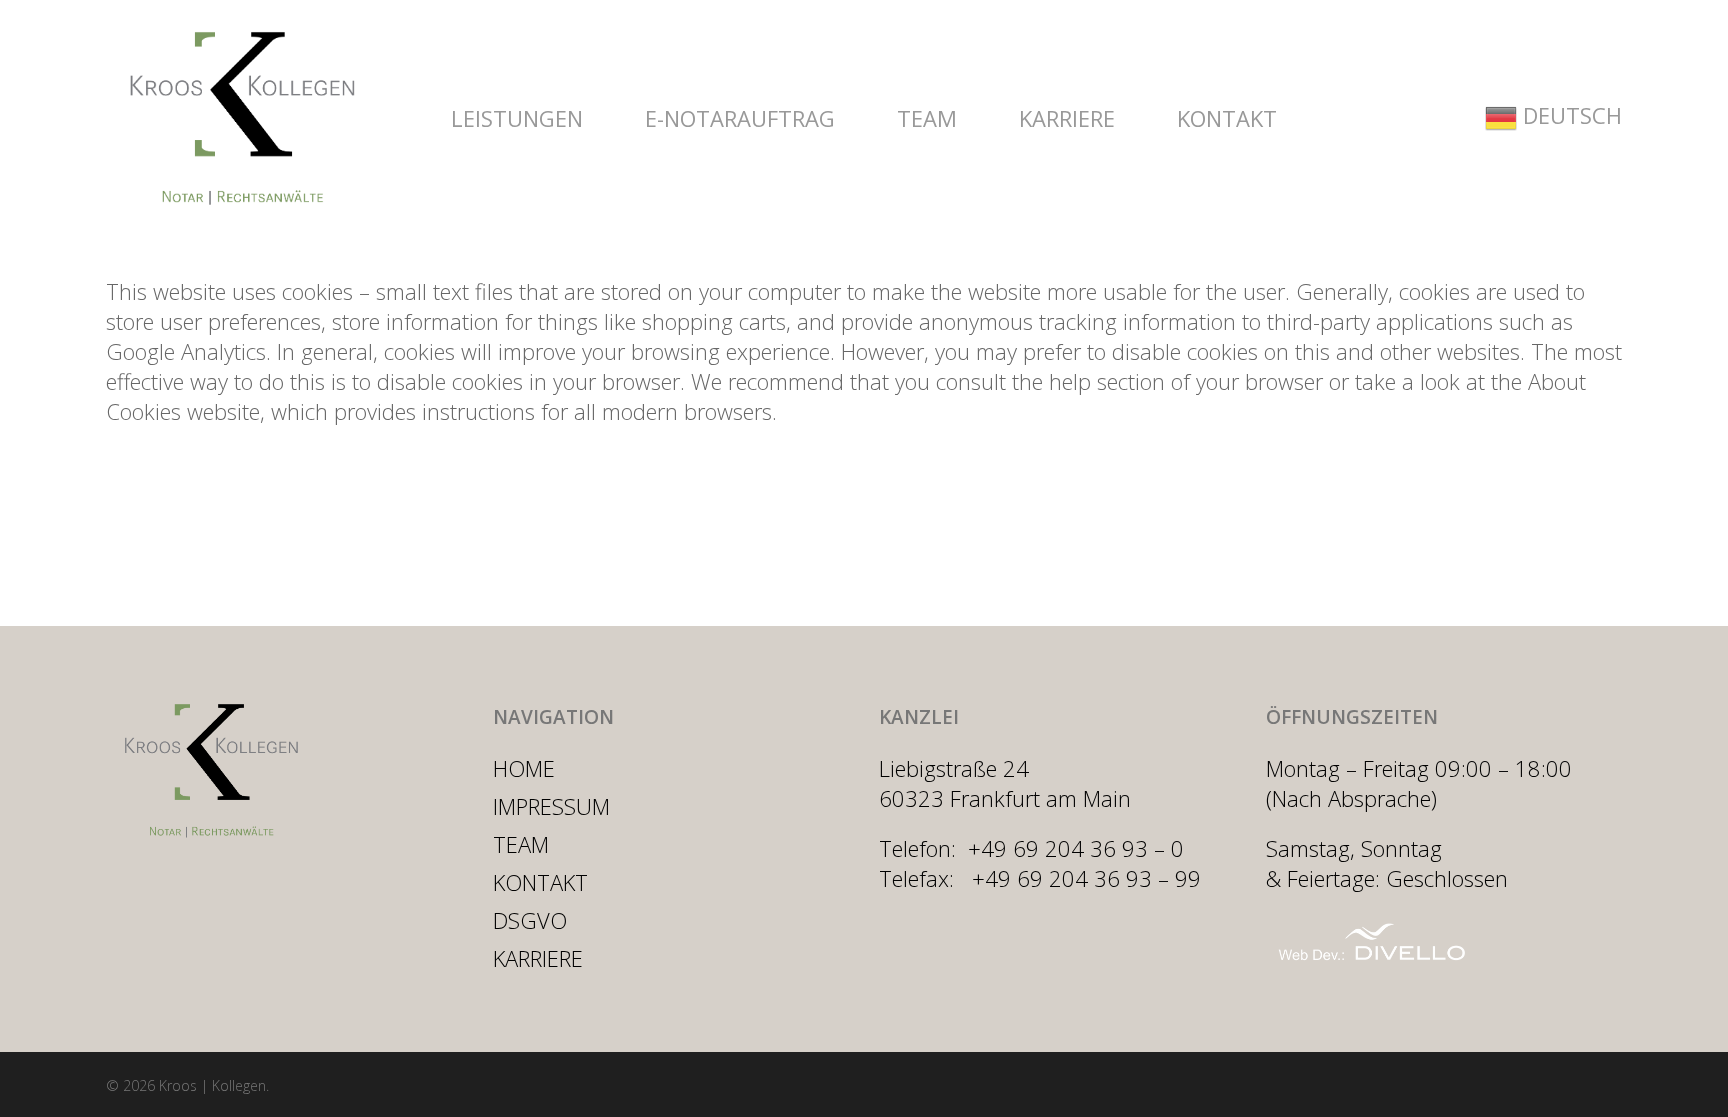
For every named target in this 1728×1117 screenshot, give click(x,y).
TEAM (521, 844)
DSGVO (530, 920)
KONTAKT (540, 882)
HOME (524, 768)
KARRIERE (538, 958)
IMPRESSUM (551, 806)
